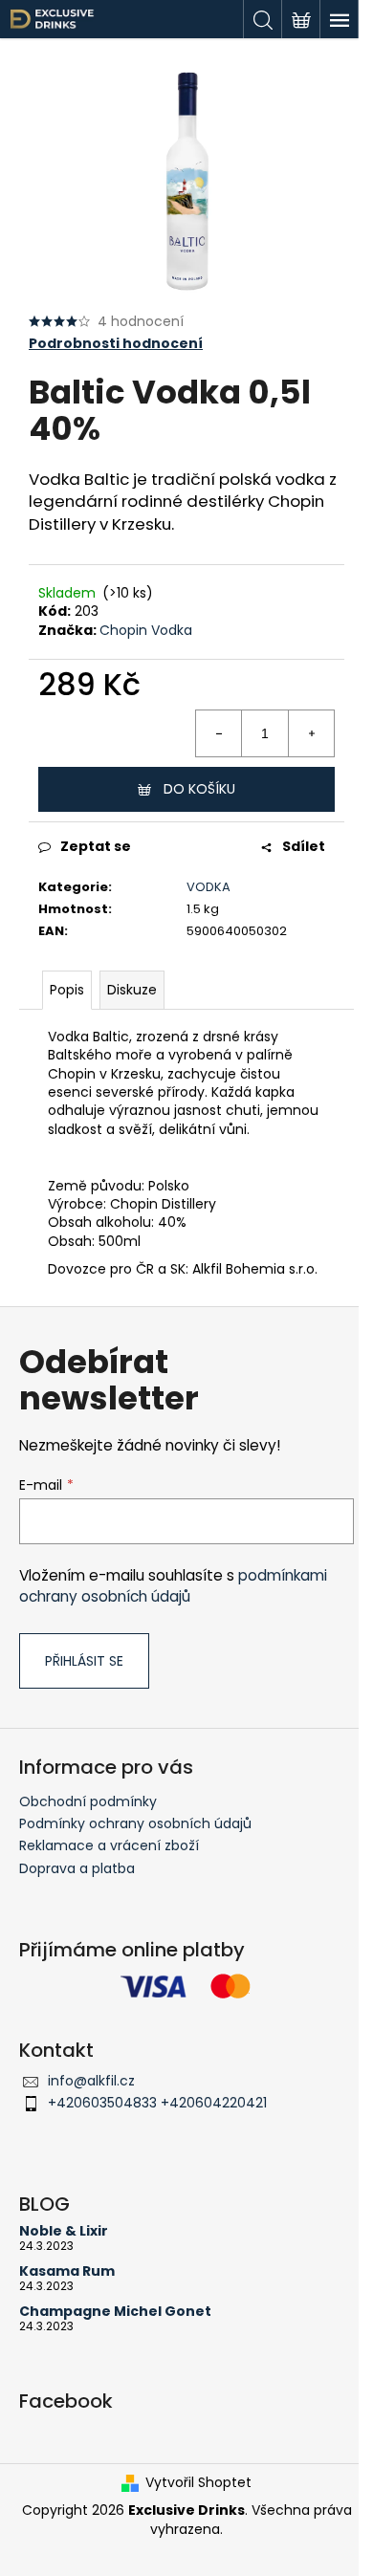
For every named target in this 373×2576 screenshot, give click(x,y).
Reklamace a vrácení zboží (109, 1845)
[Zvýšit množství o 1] (311, 733)
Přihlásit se (84, 1661)
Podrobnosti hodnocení (116, 344)
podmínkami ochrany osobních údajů (173, 1586)
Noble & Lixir (64, 2231)
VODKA (208, 887)
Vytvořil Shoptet (198, 2483)
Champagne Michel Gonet (115, 2312)
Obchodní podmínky (88, 1801)
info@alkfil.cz (91, 2081)
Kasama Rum (67, 2271)
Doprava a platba (77, 1868)
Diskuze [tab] (132, 990)
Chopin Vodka (146, 630)
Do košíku (199, 789)
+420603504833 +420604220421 (157, 2103)
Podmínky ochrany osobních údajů (135, 1823)
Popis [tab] (67, 990)
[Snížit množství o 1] (219, 733)
